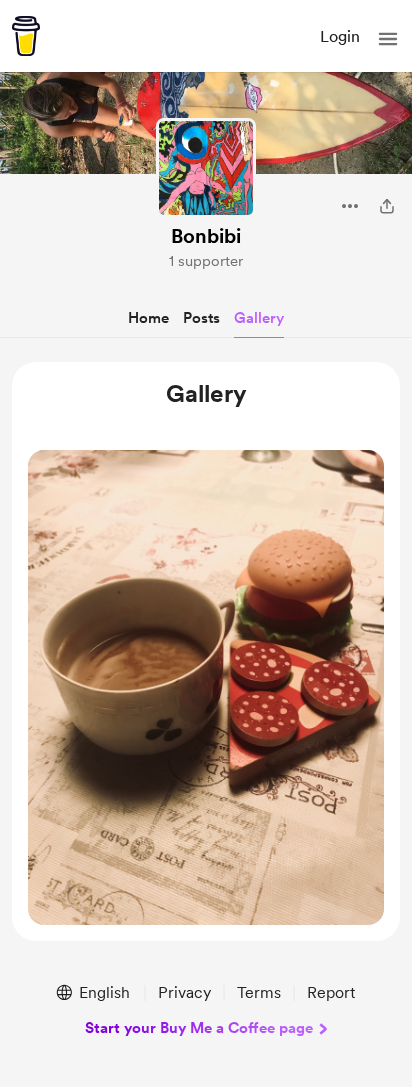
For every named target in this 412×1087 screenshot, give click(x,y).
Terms (259, 992)
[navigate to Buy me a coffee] (26, 36)
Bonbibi (206, 236)
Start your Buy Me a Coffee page (199, 1028)
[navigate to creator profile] (206, 168)
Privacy (184, 992)
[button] (388, 39)
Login (340, 36)
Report (331, 992)
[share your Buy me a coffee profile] (387, 206)
